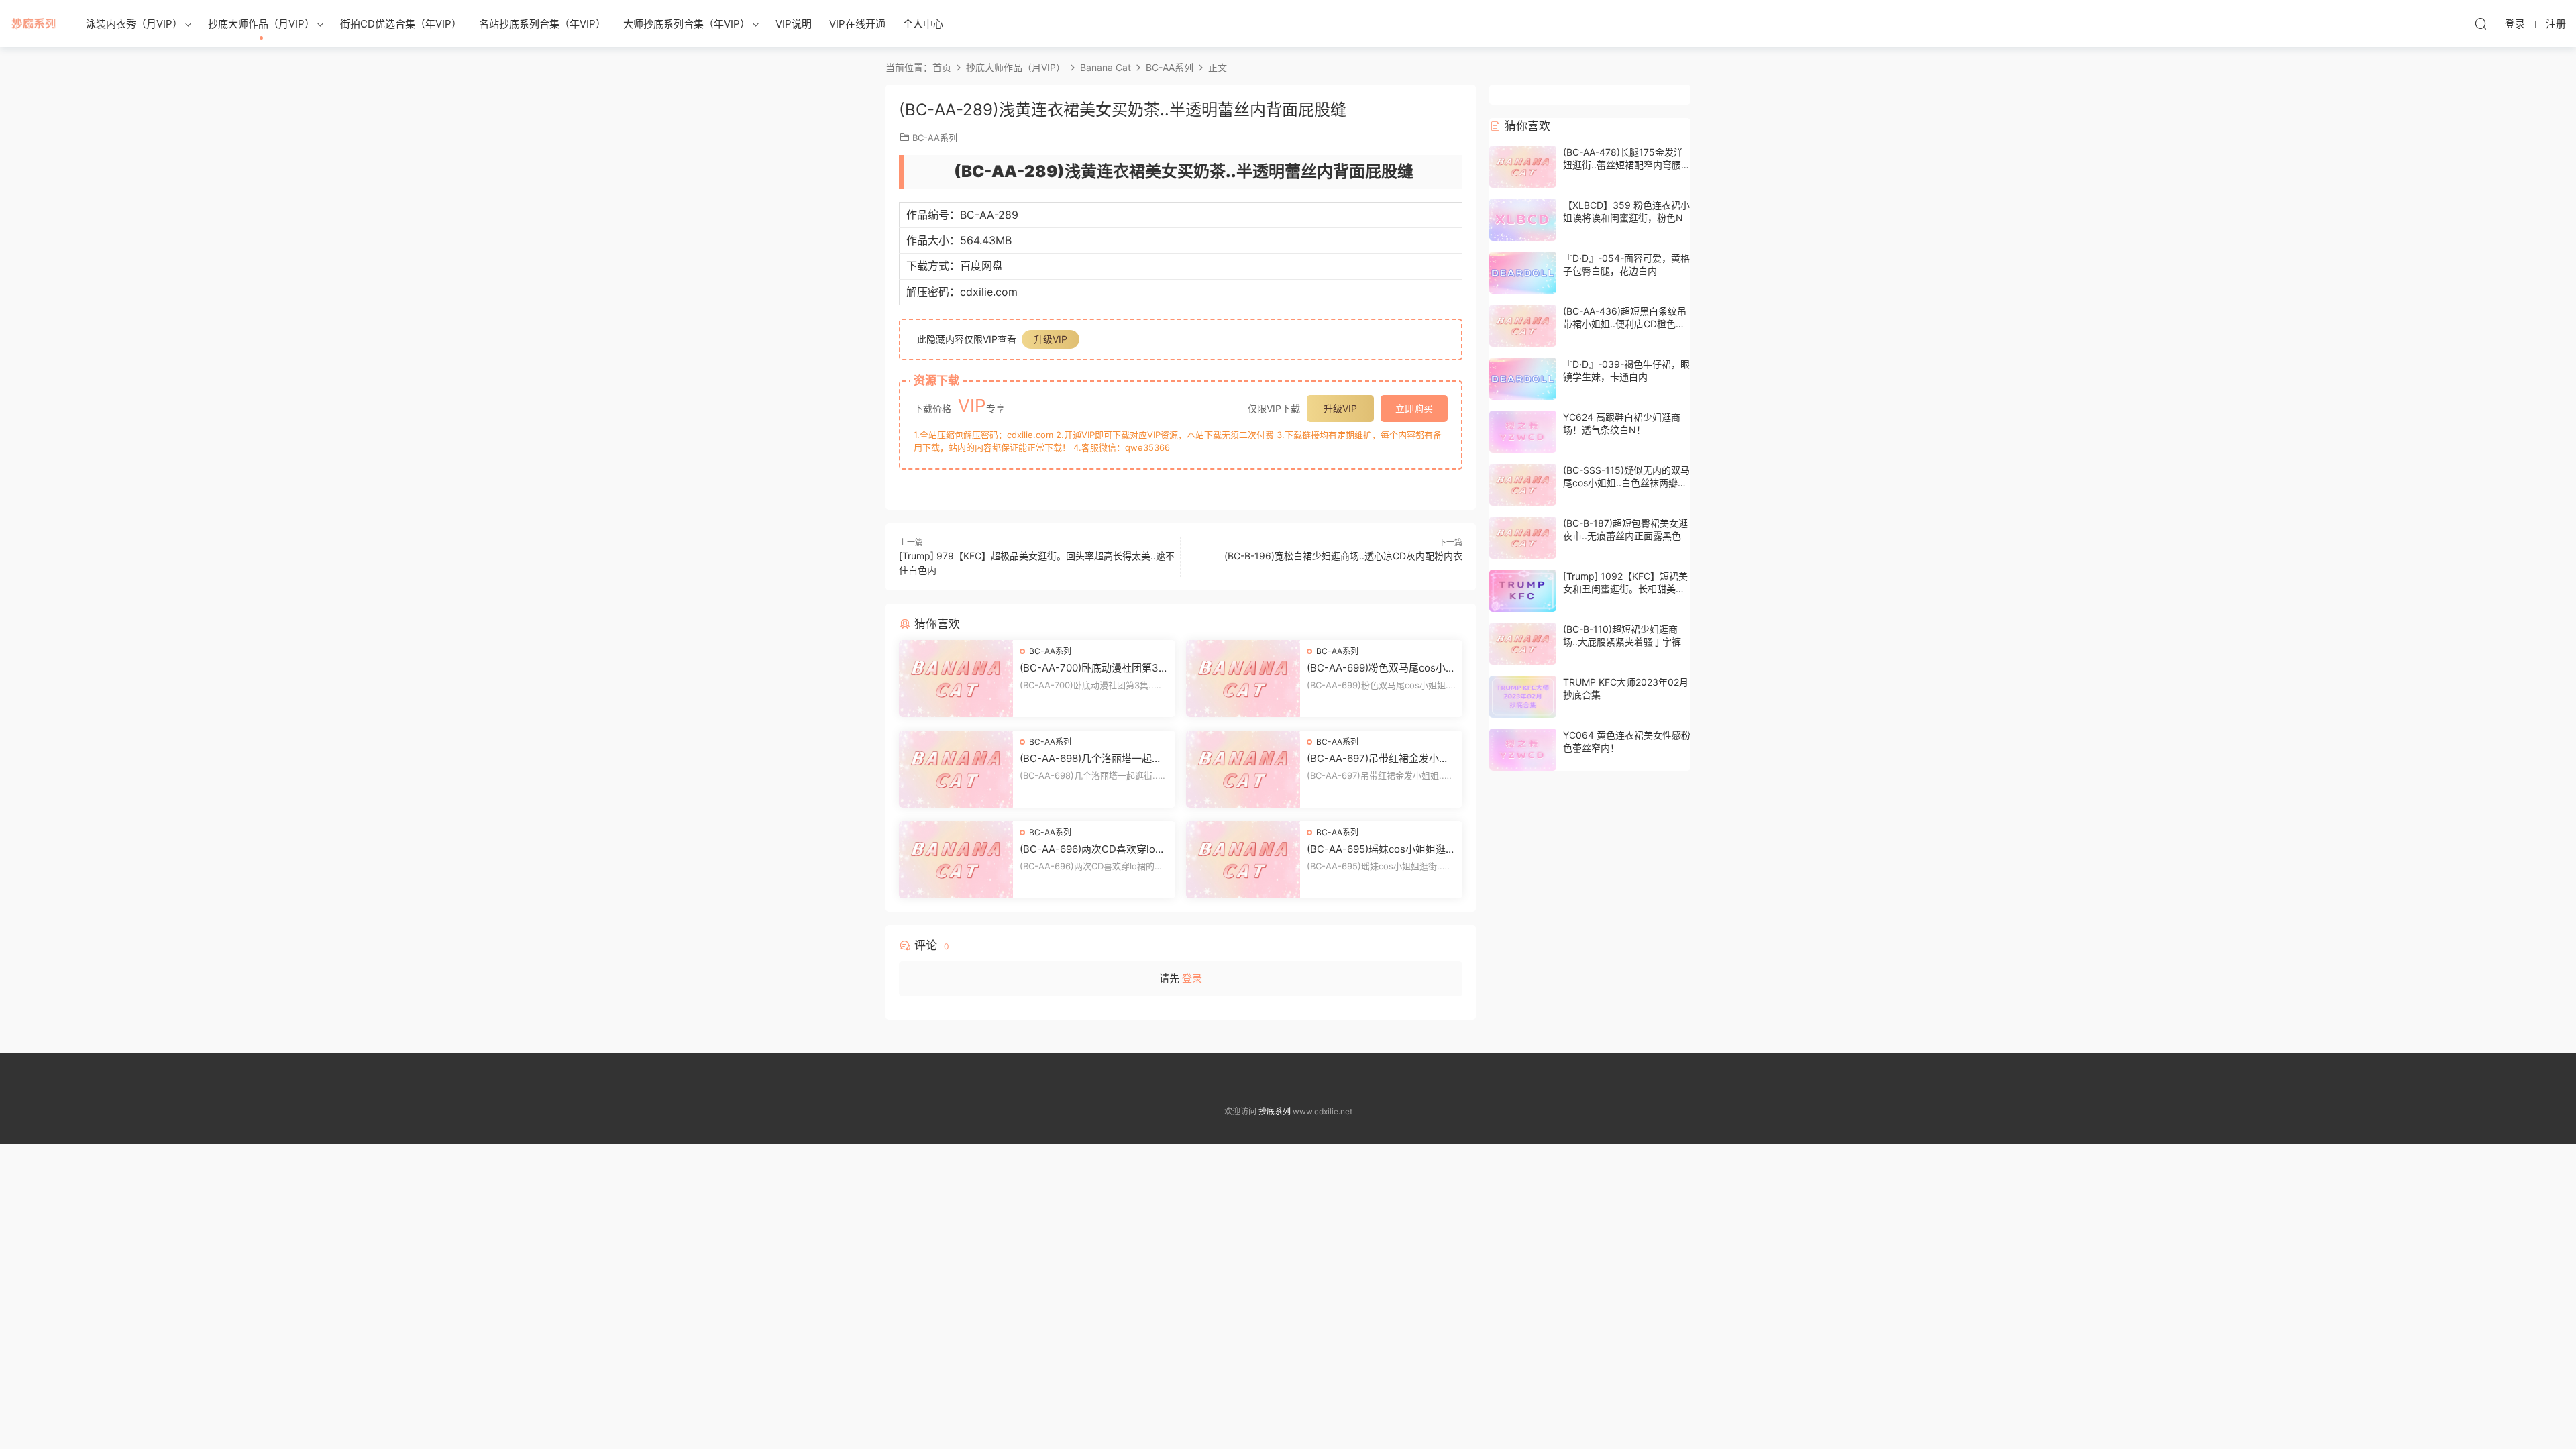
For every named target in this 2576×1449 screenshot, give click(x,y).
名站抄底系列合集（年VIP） (542, 24)
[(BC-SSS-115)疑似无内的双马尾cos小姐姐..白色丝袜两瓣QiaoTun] (1523, 485)
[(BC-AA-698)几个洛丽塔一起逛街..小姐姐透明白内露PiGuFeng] (956, 769)
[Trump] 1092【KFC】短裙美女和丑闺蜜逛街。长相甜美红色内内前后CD (1625, 589)
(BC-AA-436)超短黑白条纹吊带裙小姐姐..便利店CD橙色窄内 (1625, 324)
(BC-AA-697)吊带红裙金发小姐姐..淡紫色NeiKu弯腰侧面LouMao (1380, 759)
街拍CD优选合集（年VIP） (401, 24)
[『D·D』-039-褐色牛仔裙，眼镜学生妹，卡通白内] (1523, 379)
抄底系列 (34, 23)
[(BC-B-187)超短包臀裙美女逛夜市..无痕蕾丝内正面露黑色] (1523, 538)
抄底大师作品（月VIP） (261, 24)
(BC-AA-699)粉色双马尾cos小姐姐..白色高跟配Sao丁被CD (1381, 668)
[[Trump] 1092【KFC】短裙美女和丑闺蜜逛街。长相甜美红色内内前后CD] (1523, 591)
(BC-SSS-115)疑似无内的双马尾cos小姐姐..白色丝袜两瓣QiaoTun (1626, 483)
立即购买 (1414, 408)
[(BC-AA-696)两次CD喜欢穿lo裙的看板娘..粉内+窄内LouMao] (956, 860)
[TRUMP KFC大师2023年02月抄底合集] (1523, 697)
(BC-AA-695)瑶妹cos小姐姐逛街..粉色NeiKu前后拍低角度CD (1376, 849)
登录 (1192, 978)
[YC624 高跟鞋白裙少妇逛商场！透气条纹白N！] (1523, 432)
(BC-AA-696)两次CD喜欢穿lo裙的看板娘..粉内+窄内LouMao (1092, 849)
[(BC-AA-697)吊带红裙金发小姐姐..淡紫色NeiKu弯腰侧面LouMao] (1243, 769)
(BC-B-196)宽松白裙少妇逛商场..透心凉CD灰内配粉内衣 (1343, 556)
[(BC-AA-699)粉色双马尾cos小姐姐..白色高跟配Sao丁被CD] (1243, 679)
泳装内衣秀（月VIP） (134, 24)
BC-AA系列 (935, 138)
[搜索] (2481, 23)
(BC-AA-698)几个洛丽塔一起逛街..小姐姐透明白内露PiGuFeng (1091, 759)
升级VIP (1051, 339)
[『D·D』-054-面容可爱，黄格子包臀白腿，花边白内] (1523, 273)
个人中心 (923, 24)
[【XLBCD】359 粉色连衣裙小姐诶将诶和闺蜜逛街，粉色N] (1523, 220)
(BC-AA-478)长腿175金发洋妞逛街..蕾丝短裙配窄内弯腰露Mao (1627, 165)
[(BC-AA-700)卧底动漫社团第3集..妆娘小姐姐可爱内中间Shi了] (956, 679)
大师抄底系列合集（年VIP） (687, 24)
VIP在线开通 (857, 24)
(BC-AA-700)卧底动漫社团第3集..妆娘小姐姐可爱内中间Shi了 (1090, 668)
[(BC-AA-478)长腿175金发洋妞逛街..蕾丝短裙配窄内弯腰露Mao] (1523, 167)
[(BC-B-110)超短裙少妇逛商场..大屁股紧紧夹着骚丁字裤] (1523, 644)
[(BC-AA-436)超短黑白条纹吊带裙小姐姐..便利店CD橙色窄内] (1523, 326)
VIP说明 (794, 24)
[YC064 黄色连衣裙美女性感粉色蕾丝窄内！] (1523, 750)
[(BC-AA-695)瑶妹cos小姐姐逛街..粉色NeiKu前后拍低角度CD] (1243, 860)
